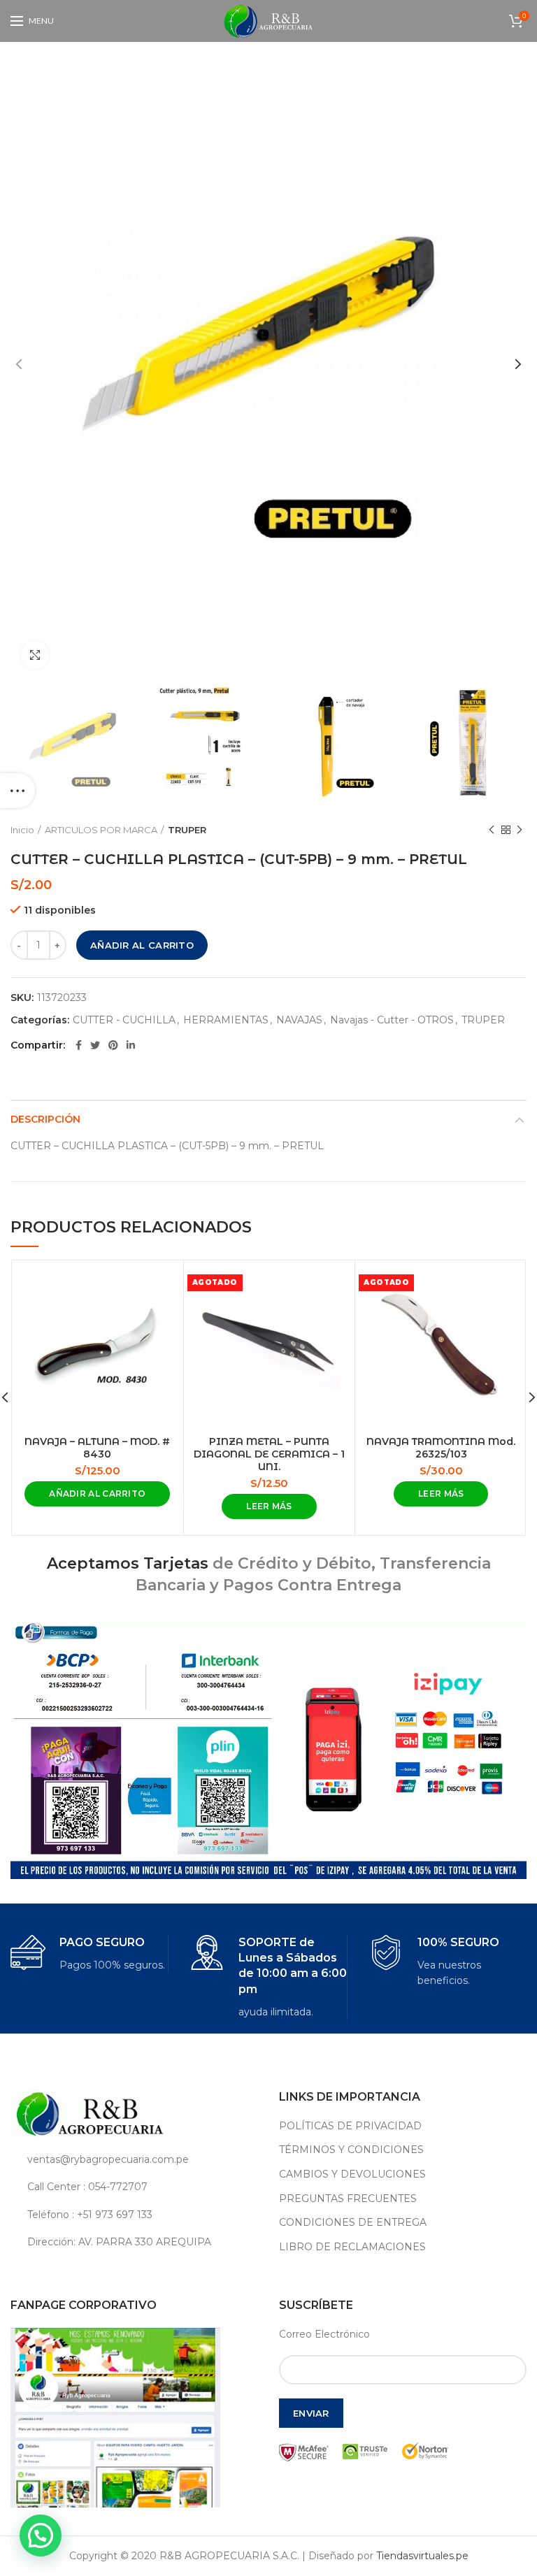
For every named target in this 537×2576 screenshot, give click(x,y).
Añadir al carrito (142, 945)
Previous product (492, 830)
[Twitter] (95, 1045)
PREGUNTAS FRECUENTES (348, 2199)
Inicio (22, 830)
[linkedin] (131, 1045)
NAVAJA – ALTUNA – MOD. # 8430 (97, 1448)
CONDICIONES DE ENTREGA (353, 2222)
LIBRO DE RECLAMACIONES (352, 2247)
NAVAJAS (299, 1020)
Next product (520, 830)
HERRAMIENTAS (226, 1020)
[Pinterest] (113, 1045)
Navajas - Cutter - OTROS (392, 1020)
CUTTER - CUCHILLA (124, 1020)
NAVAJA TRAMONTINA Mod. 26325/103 (441, 1448)
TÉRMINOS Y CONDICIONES (351, 2150)
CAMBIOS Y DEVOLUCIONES (352, 2174)
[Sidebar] (17, 791)
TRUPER (187, 830)
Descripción (45, 1119)
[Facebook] (79, 1045)
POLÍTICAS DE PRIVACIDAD (350, 2126)
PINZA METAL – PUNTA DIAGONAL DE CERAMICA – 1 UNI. (269, 1454)
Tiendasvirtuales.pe (422, 2556)
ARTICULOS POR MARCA (101, 830)
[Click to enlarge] (35, 655)
